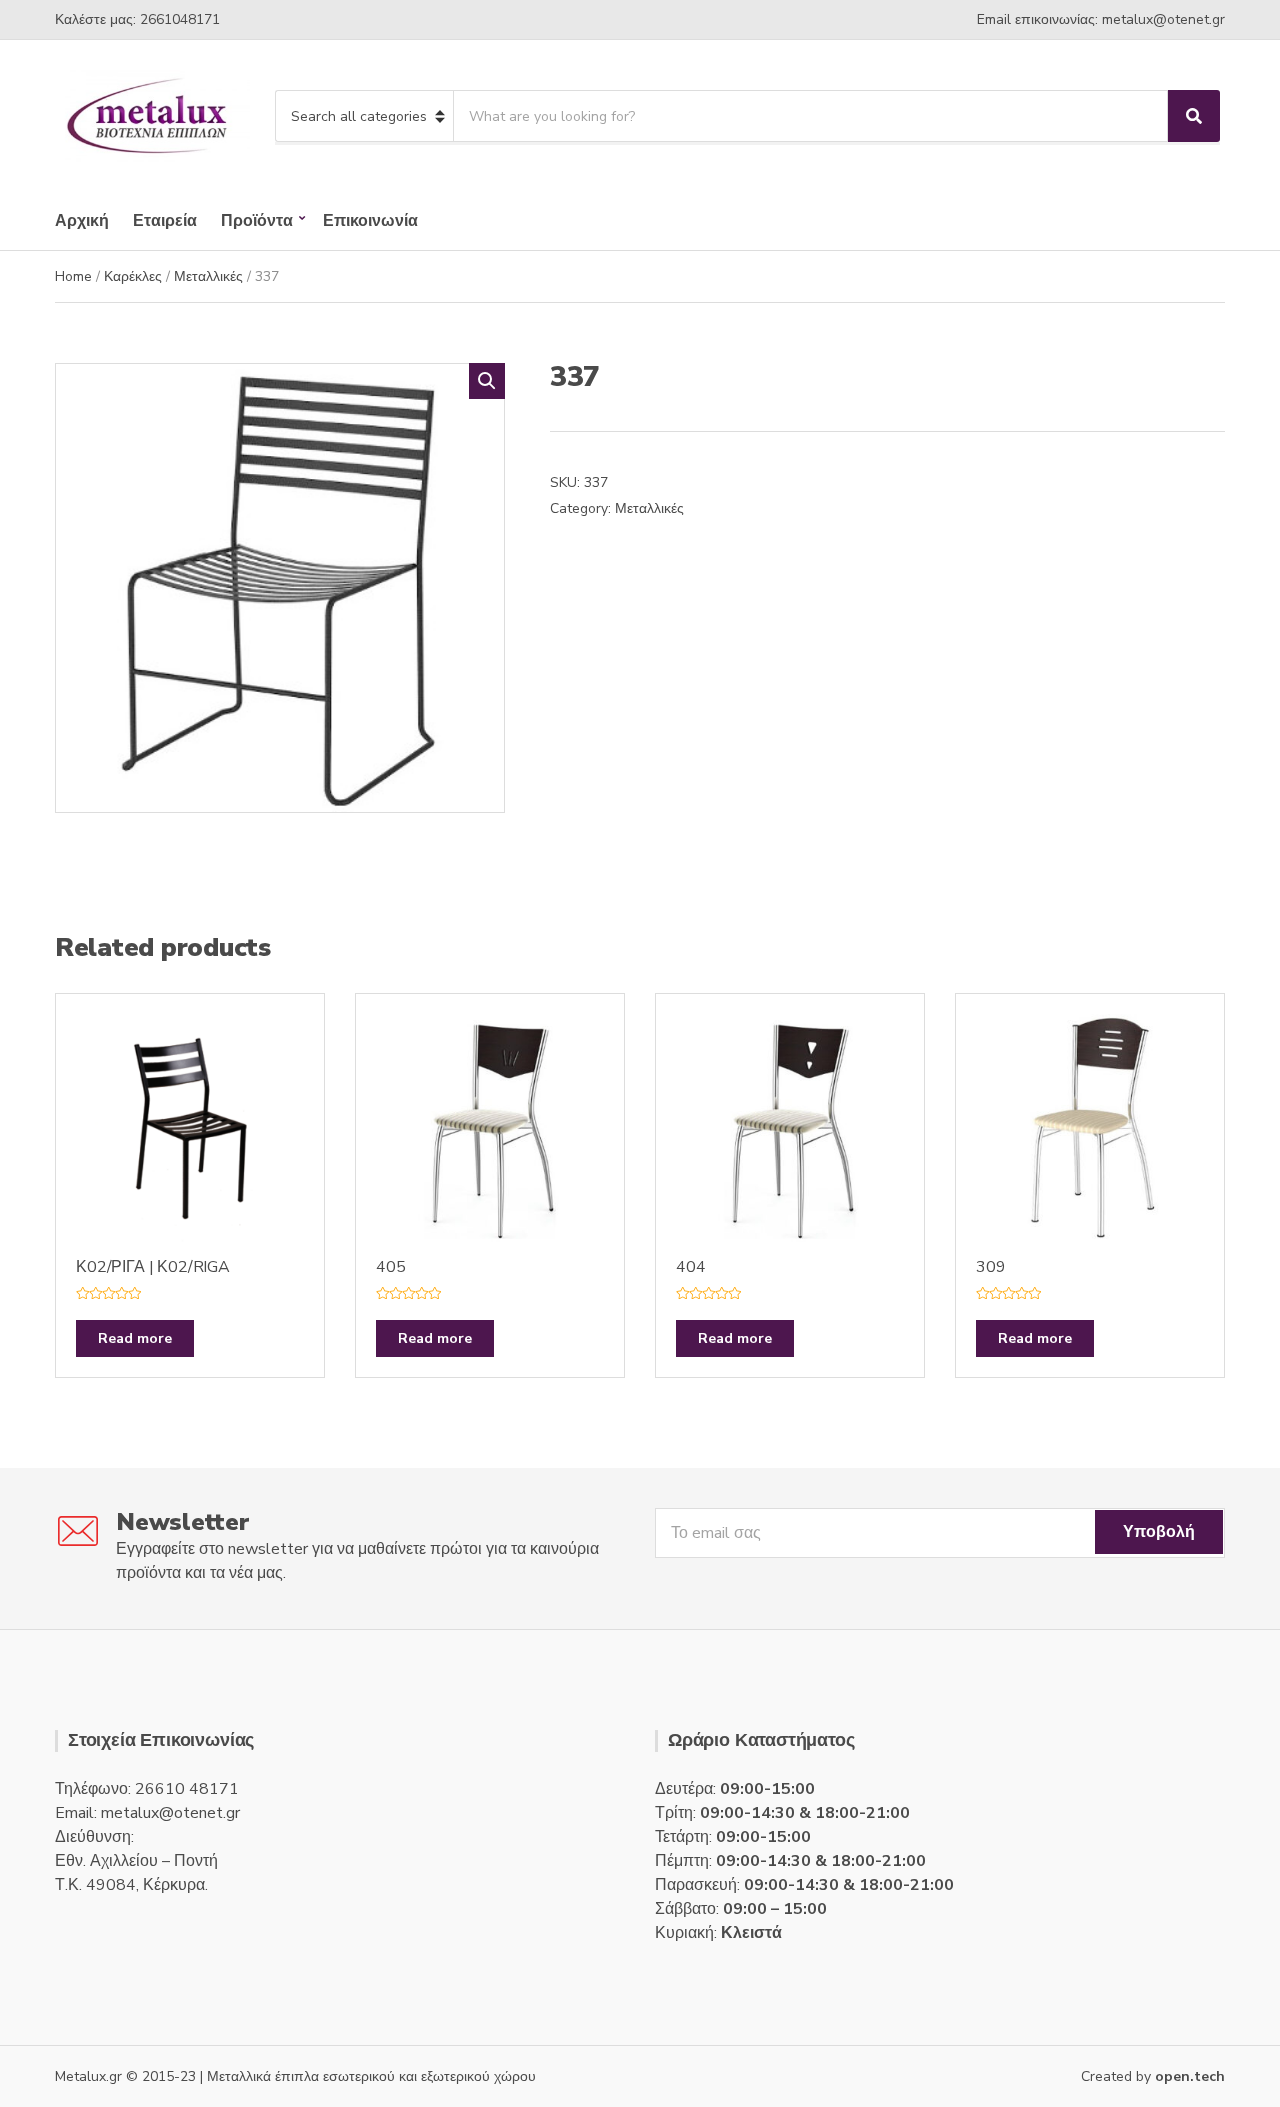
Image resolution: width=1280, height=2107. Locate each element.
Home (73, 276)
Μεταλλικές (208, 276)
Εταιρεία (165, 221)
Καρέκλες (133, 276)
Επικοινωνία (370, 221)
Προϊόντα (257, 221)
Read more (135, 1338)
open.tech (1190, 2076)
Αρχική (82, 221)
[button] (487, 381)
